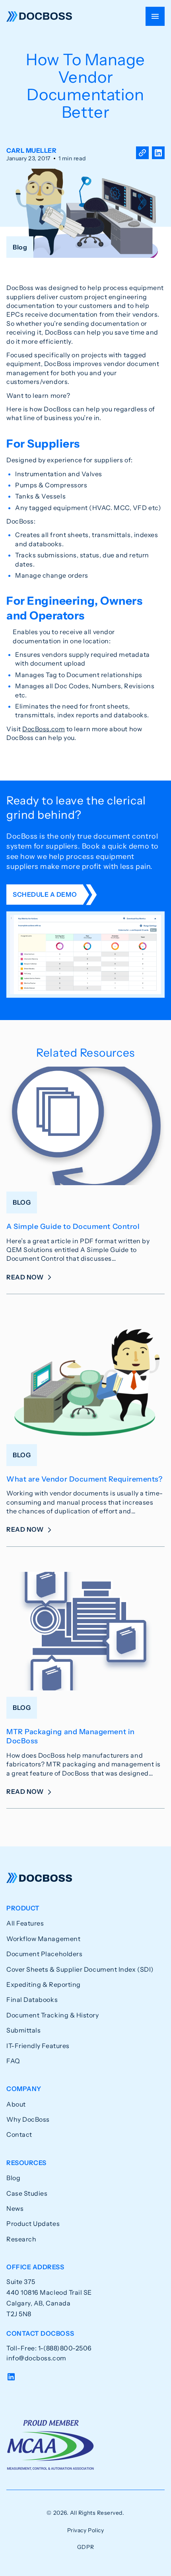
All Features (25, 1923)
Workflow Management (43, 1939)
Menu (155, 16)
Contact (19, 2134)
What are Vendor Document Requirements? (85, 1479)
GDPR (85, 2547)
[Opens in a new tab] (158, 154)
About (16, 2104)
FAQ (13, 2061)
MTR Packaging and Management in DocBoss (71, 1736)
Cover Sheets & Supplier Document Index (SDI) (80, 1969)
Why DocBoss (28, 2119)
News (15, 2208)
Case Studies (27, 2193)
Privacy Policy (86, 2530)
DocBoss (39, 16)
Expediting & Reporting (44, 1984)
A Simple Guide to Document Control (73, 1227)
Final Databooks (32, 2000)
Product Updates (33, 2224)
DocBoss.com (44, 729)
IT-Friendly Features (38, 2046)
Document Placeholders (44, 1954)
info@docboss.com (36, 2358)
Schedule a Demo (45, 894)
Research (21, 2239)
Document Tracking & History (53, 2015)
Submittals (23, 2030)
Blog (13, 2178)
